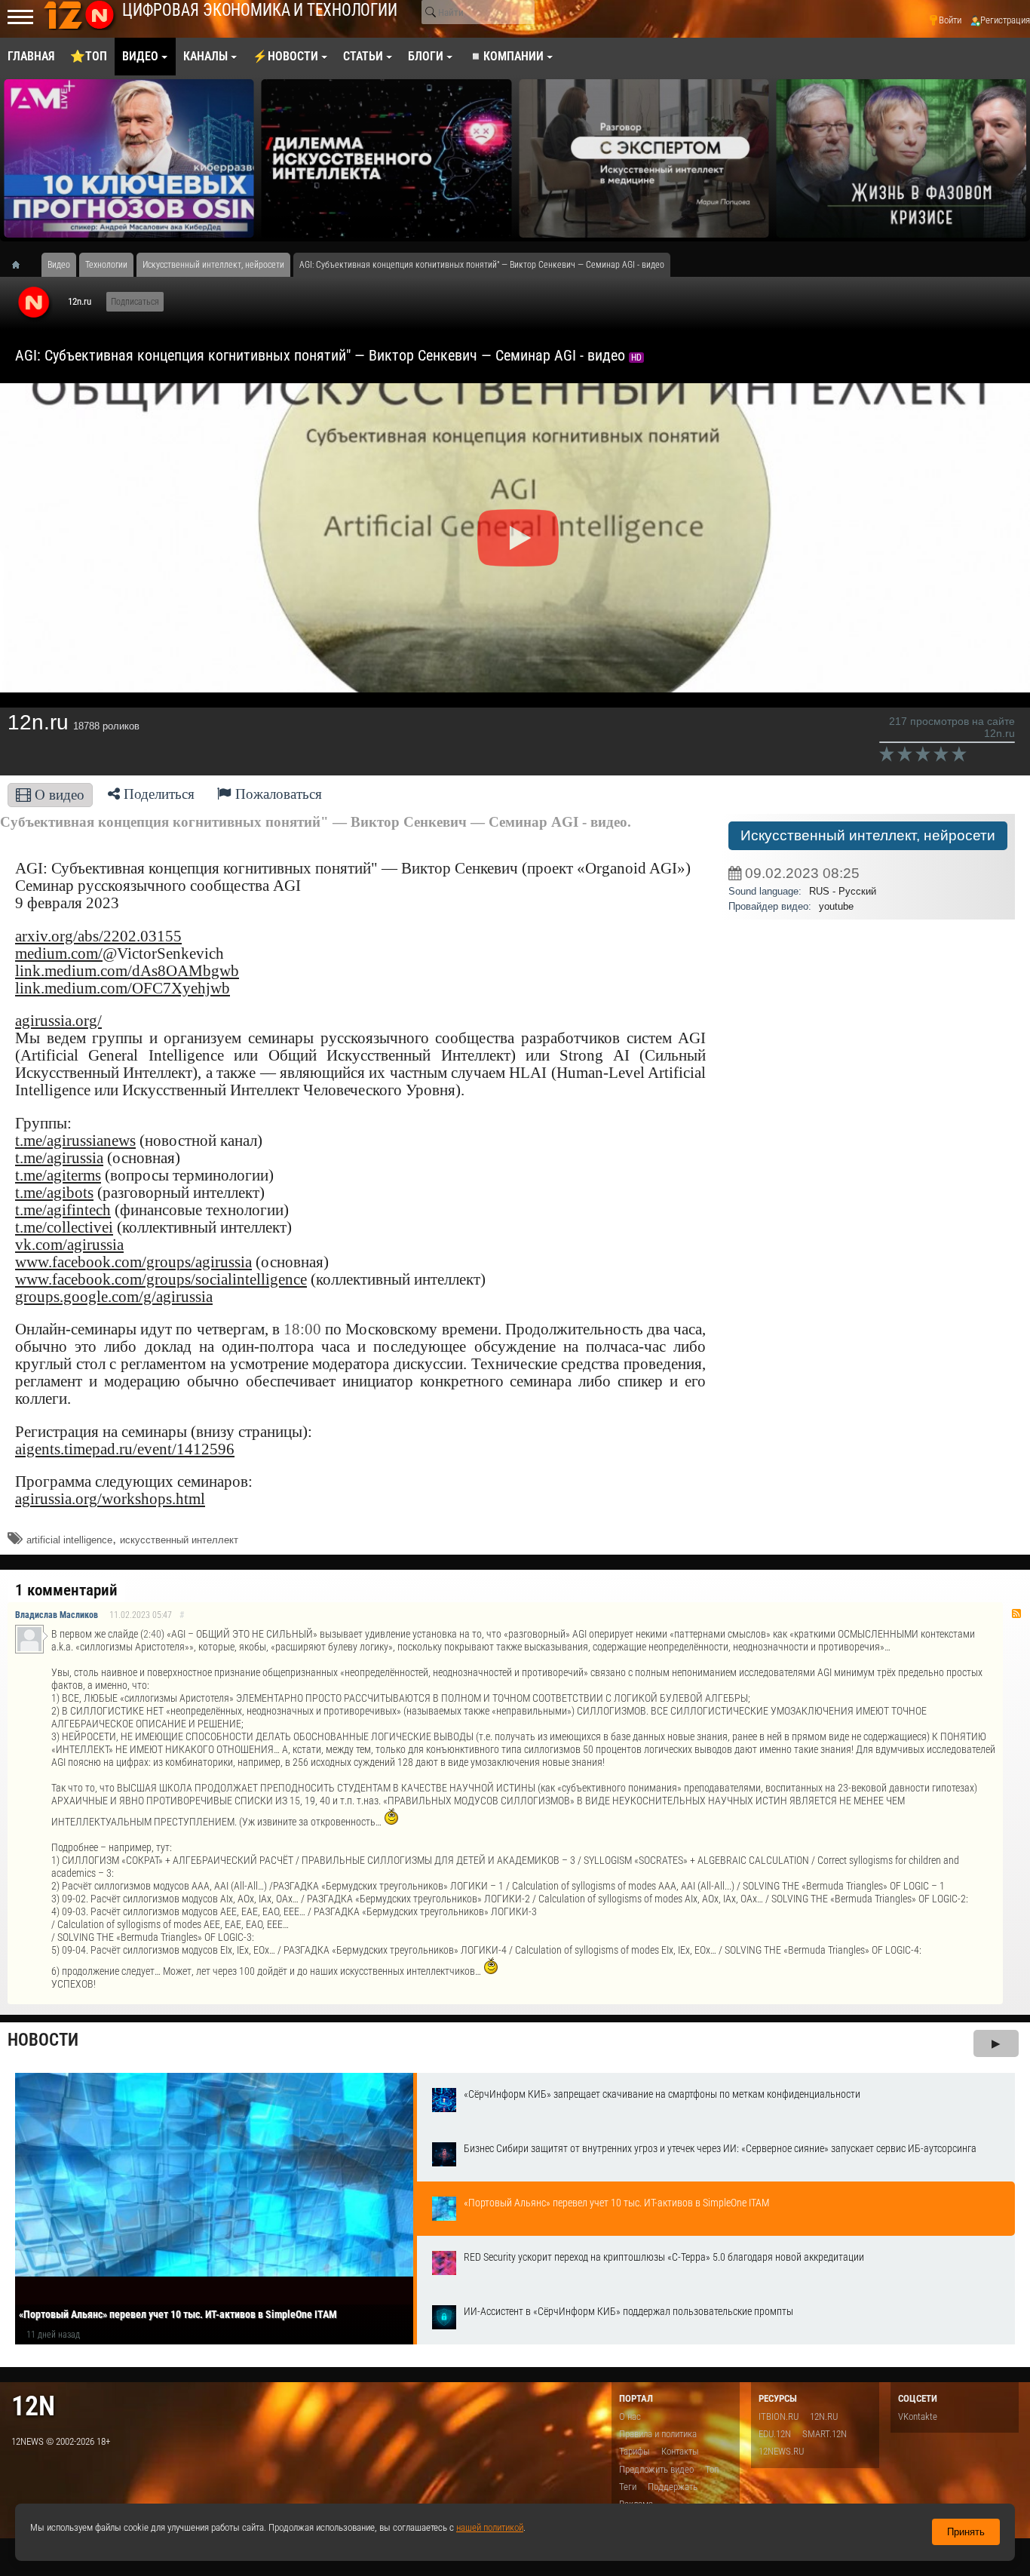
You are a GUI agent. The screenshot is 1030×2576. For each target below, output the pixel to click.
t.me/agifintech (63, 1210)
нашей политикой (490, 2527)
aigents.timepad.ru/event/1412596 (125, 1449)
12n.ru (80, 301)
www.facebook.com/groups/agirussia (133, 1262)
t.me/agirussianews (75, 1141)
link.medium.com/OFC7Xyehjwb (123, 988)
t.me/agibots (54, 1193)
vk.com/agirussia (69, 1245)
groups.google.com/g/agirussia (114, 1297)
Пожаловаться (277, 794)
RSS (1016, 1613)
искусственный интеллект (179, 1540)
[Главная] (21, 265)
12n (33, 2406)
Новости (43, 2040)
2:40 (152, 1634)
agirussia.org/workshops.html (110, 1499)
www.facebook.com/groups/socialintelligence (161, 1279)
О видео (58, 795)
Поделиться (157, 794)
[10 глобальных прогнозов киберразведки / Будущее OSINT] (129, 158)
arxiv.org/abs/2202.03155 (98, 936)
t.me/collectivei (64, 1227)
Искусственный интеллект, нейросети (868, 835)
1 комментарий (66, 1590)
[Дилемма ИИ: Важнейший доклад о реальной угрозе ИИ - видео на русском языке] (387, 158)
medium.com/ (59, 953)
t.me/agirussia (59, 1158)
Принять (966, 2532)
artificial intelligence (69, 1540)
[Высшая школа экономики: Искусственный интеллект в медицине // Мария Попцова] (644, 158)
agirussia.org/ (58, 1021)
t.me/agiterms (58, 1175)
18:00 (302, 1329)
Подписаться (135, 302)
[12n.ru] (34, 303)
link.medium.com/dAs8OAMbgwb (127, 971)
